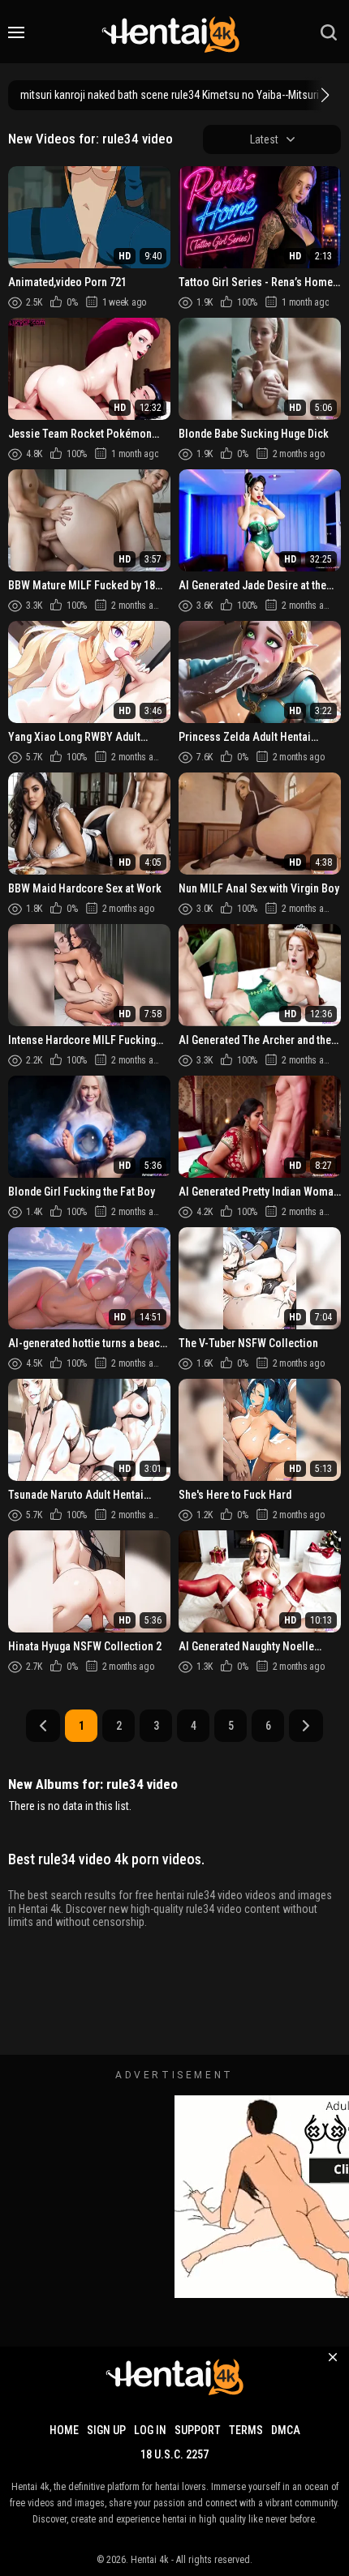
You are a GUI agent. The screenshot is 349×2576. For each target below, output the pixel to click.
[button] (323, 95)
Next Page (306, 1726)
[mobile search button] (329, 32)
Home (64, 2430)
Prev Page (43, 1726)
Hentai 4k (150, 2560)
